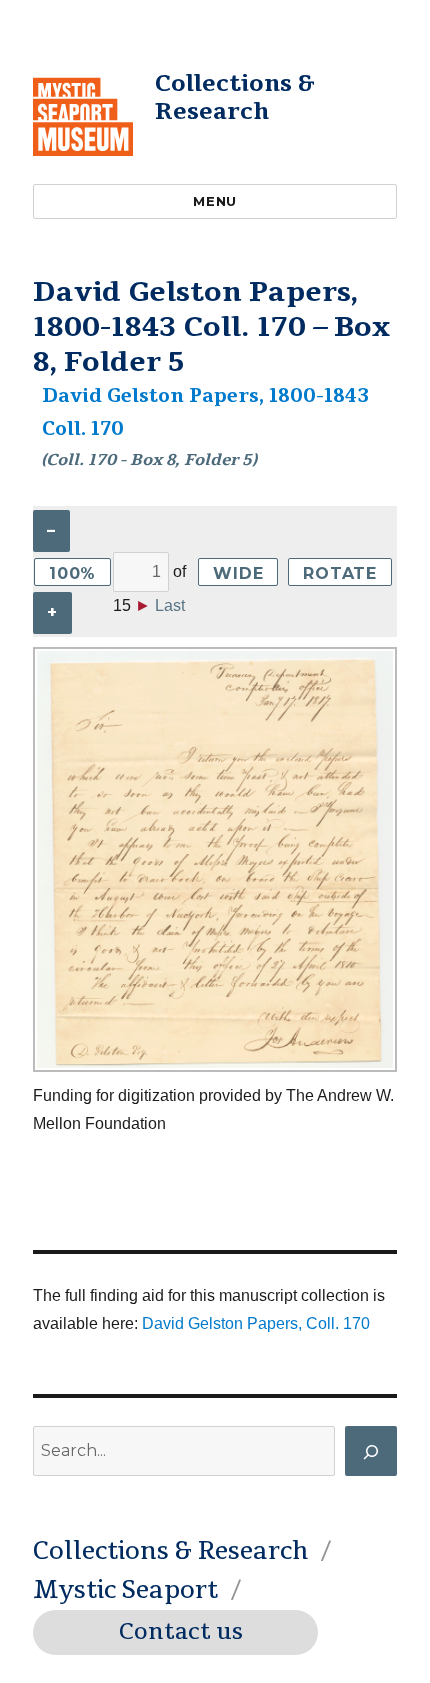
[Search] (371, 1451)
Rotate (340, 573)
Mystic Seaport (125, 1590)
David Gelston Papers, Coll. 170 (256, 1323)
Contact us (181, 1632)
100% (72, 573)
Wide (238, 573)
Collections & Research (235, 97)
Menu (214, 201)
